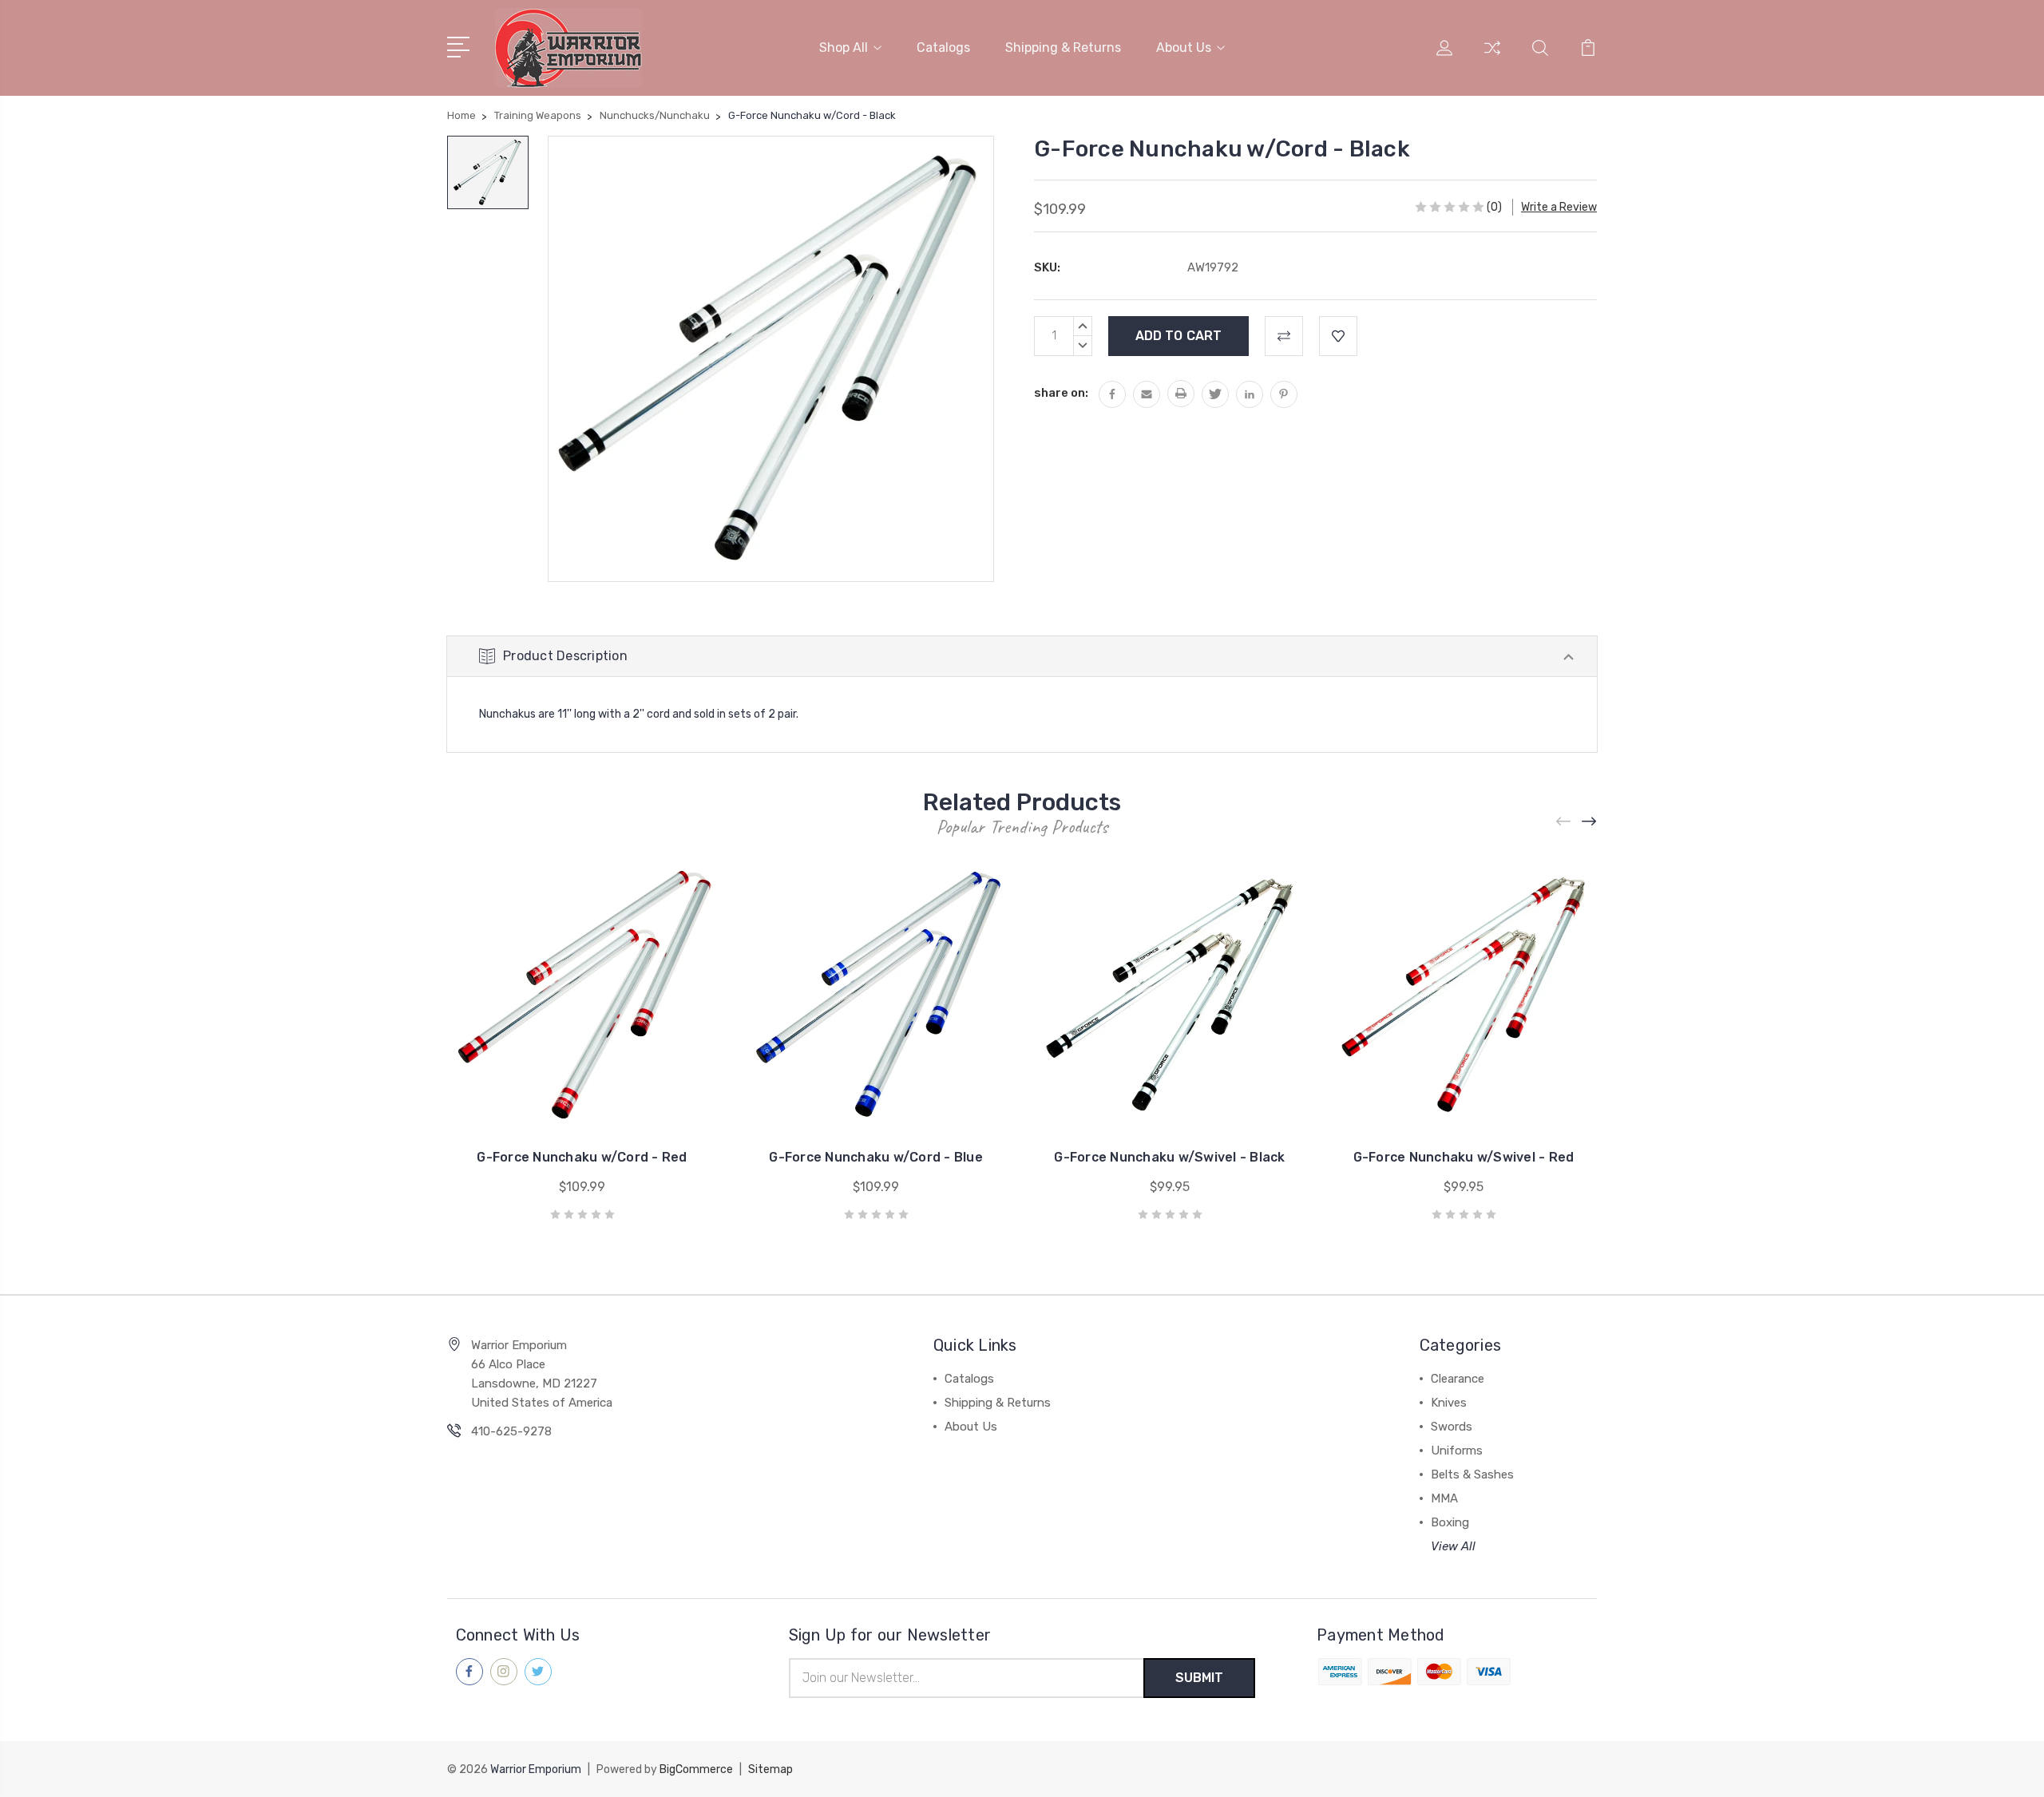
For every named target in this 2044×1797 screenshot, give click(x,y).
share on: (1061, 393)
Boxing (1450, 1522)
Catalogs (943, 47)
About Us (1184, 47)
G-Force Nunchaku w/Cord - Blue (876, 1157)
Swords (1452, 1427)
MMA (1444, 1498)
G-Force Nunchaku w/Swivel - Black (1169, 1157)
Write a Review (1559, 207)
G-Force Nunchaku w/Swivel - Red (1464, 1157)
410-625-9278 (511, 1431)
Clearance (1458, 1379)
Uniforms (1457, 1451)
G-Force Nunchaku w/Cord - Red (582, 1157)
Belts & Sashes (1472, 1474)
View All (1453, 1546)
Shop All (844, 47)
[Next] (1590, 822)
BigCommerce (696, 1769)
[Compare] (1492, 57)
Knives (1449, 1403)
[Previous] (1564, 822)
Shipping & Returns (1063, 47)
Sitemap (770, 1769)
